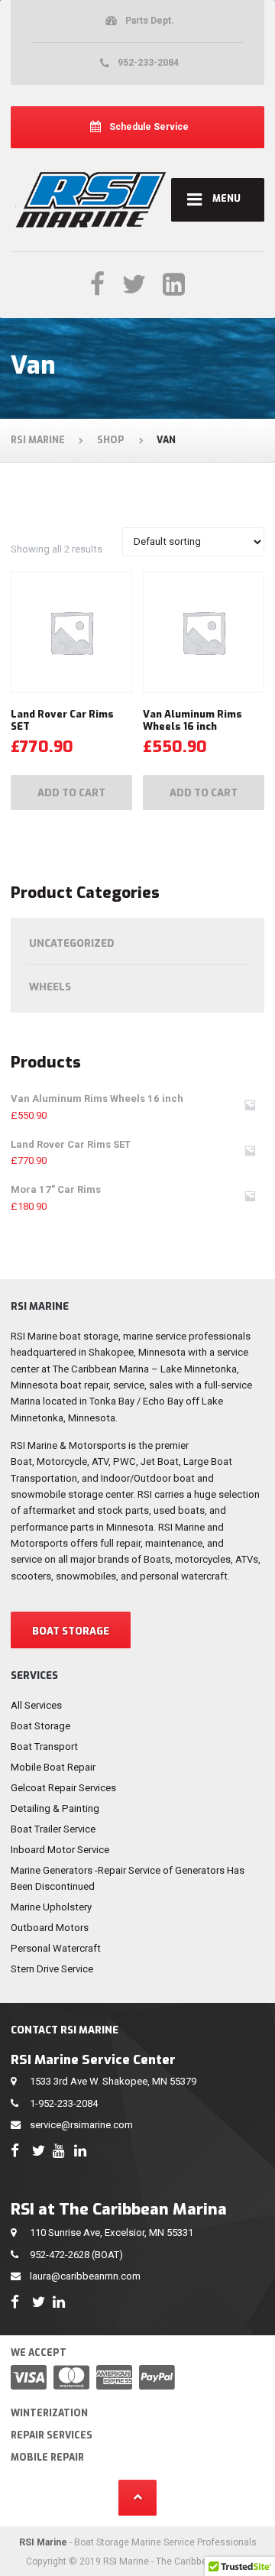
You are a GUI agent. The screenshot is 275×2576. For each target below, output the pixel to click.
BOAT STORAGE (71, 1631)
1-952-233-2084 (64, 2103)
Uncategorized (72, 943)
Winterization (49, 2413)
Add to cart (71, 793)
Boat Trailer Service (53, 1829)
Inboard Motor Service (60, 1850)
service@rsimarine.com (81, 2125)
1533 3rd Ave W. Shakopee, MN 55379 (113, 2081)
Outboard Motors (50, 1928)
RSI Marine (43, 2542)
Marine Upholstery (51, 1907)
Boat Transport (44, 1746)
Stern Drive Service (52, 1969)
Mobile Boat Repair (53, 1767)
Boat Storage (40, 1726)
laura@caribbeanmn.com (85, 2276)
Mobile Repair (47, 2458)
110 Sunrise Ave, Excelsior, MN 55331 (112, 2233)
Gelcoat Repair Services (63, 1788)
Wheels (50, 987)
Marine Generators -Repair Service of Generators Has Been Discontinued (128, 1878)
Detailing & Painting (55, 1808)
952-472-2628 (60, 2255)
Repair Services (52, 2435)
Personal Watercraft (56, 1948)
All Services (36, 1705)
